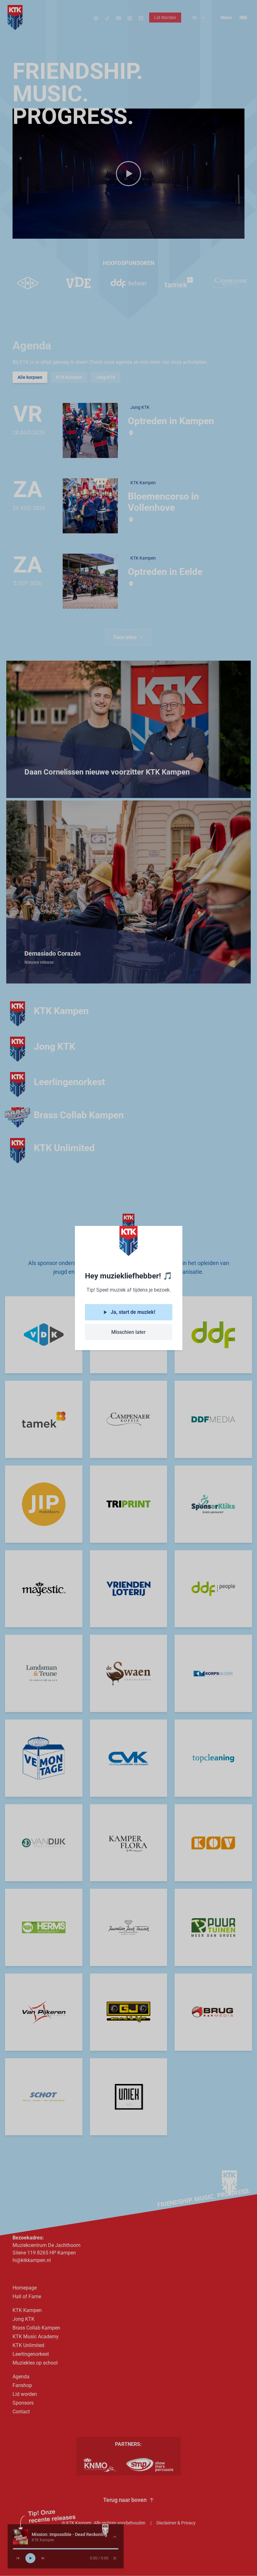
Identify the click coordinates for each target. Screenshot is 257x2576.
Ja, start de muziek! (133, 1312)
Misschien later (128, 1332)
